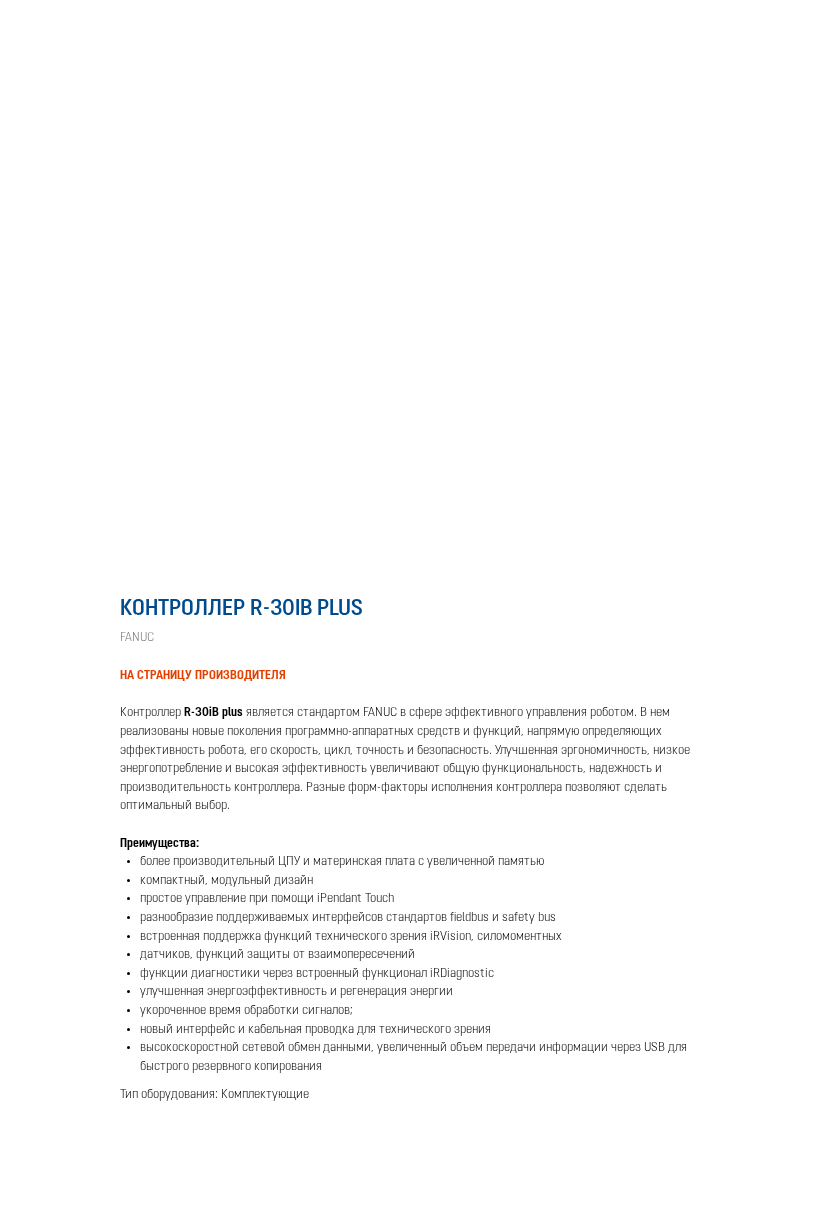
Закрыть (57, 29)
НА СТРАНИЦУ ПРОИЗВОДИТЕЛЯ (203, 676)
